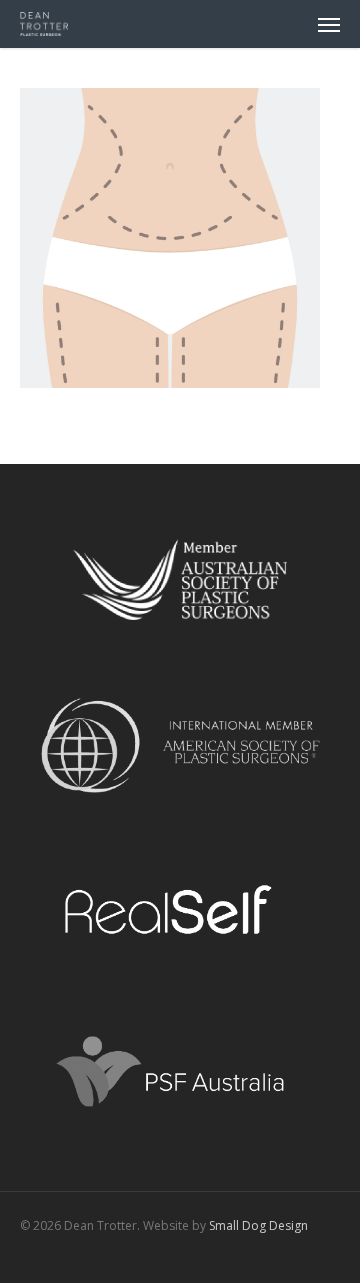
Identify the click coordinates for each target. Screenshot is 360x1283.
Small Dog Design (258, 1225)
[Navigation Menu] (329, 24)
